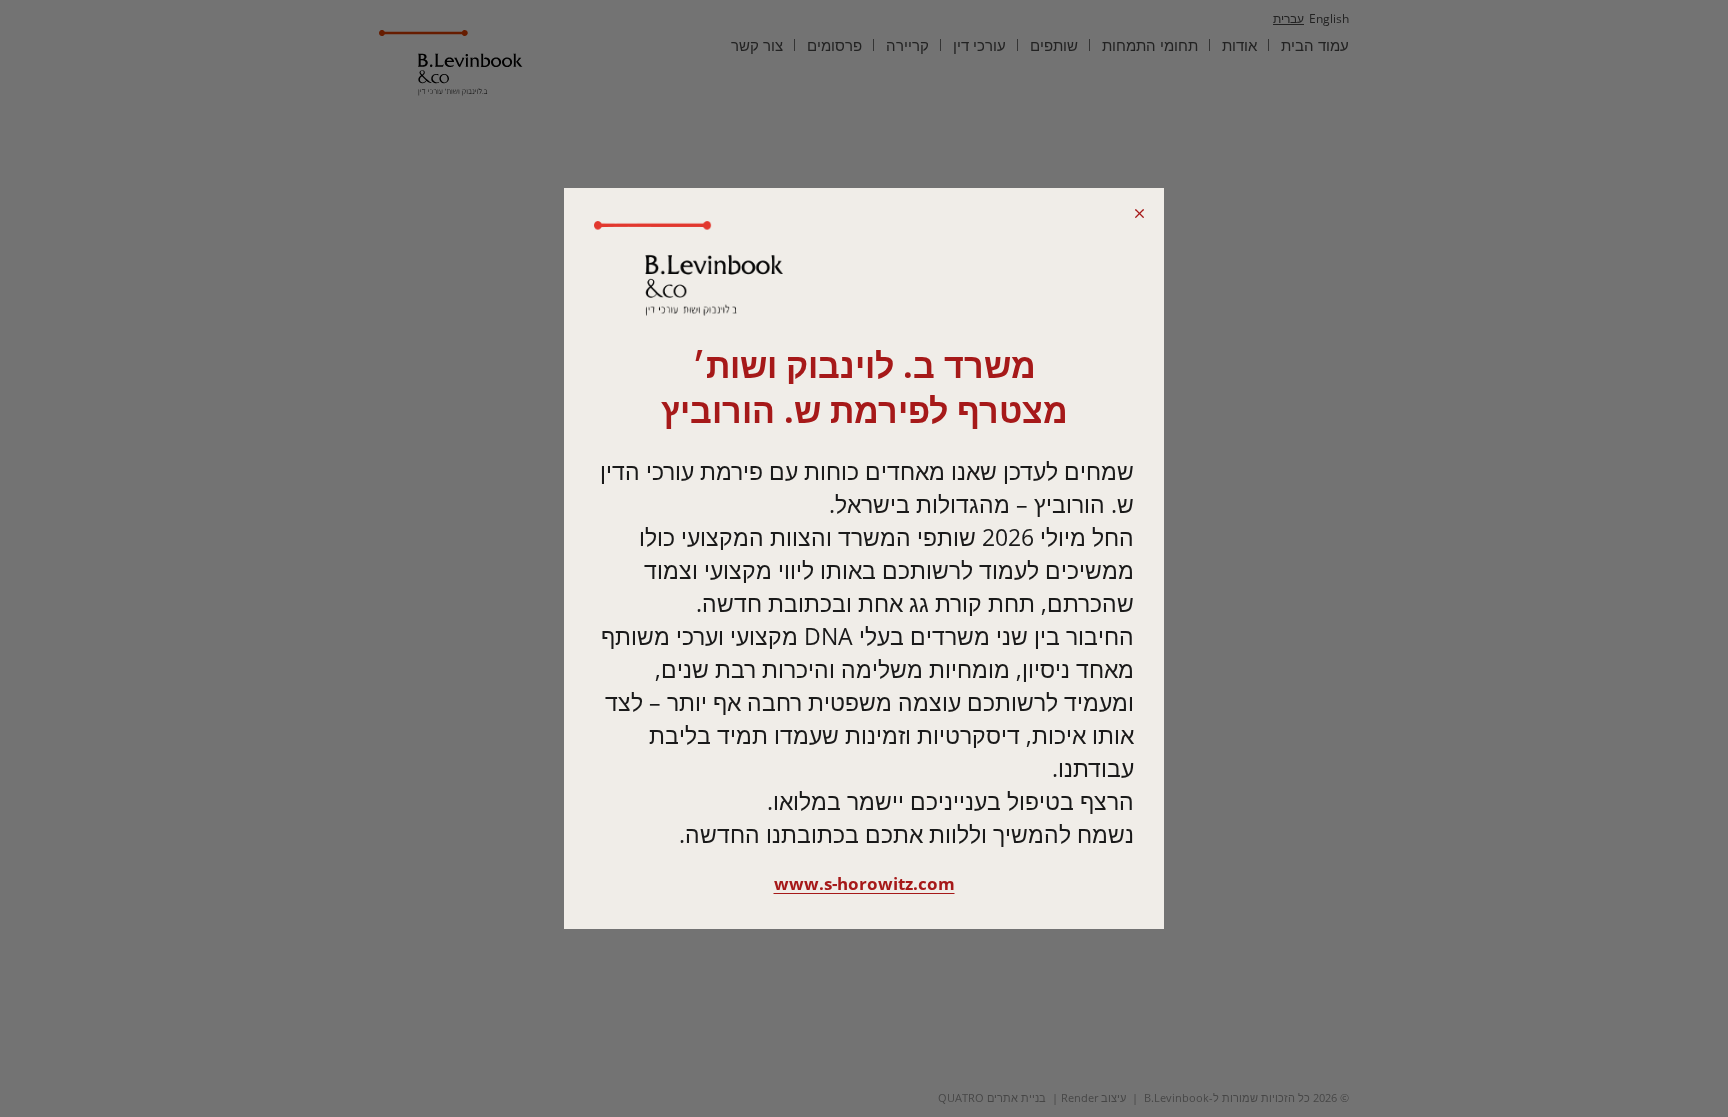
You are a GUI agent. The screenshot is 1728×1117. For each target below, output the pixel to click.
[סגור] (1139, 213)
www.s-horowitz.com (864, 883)
